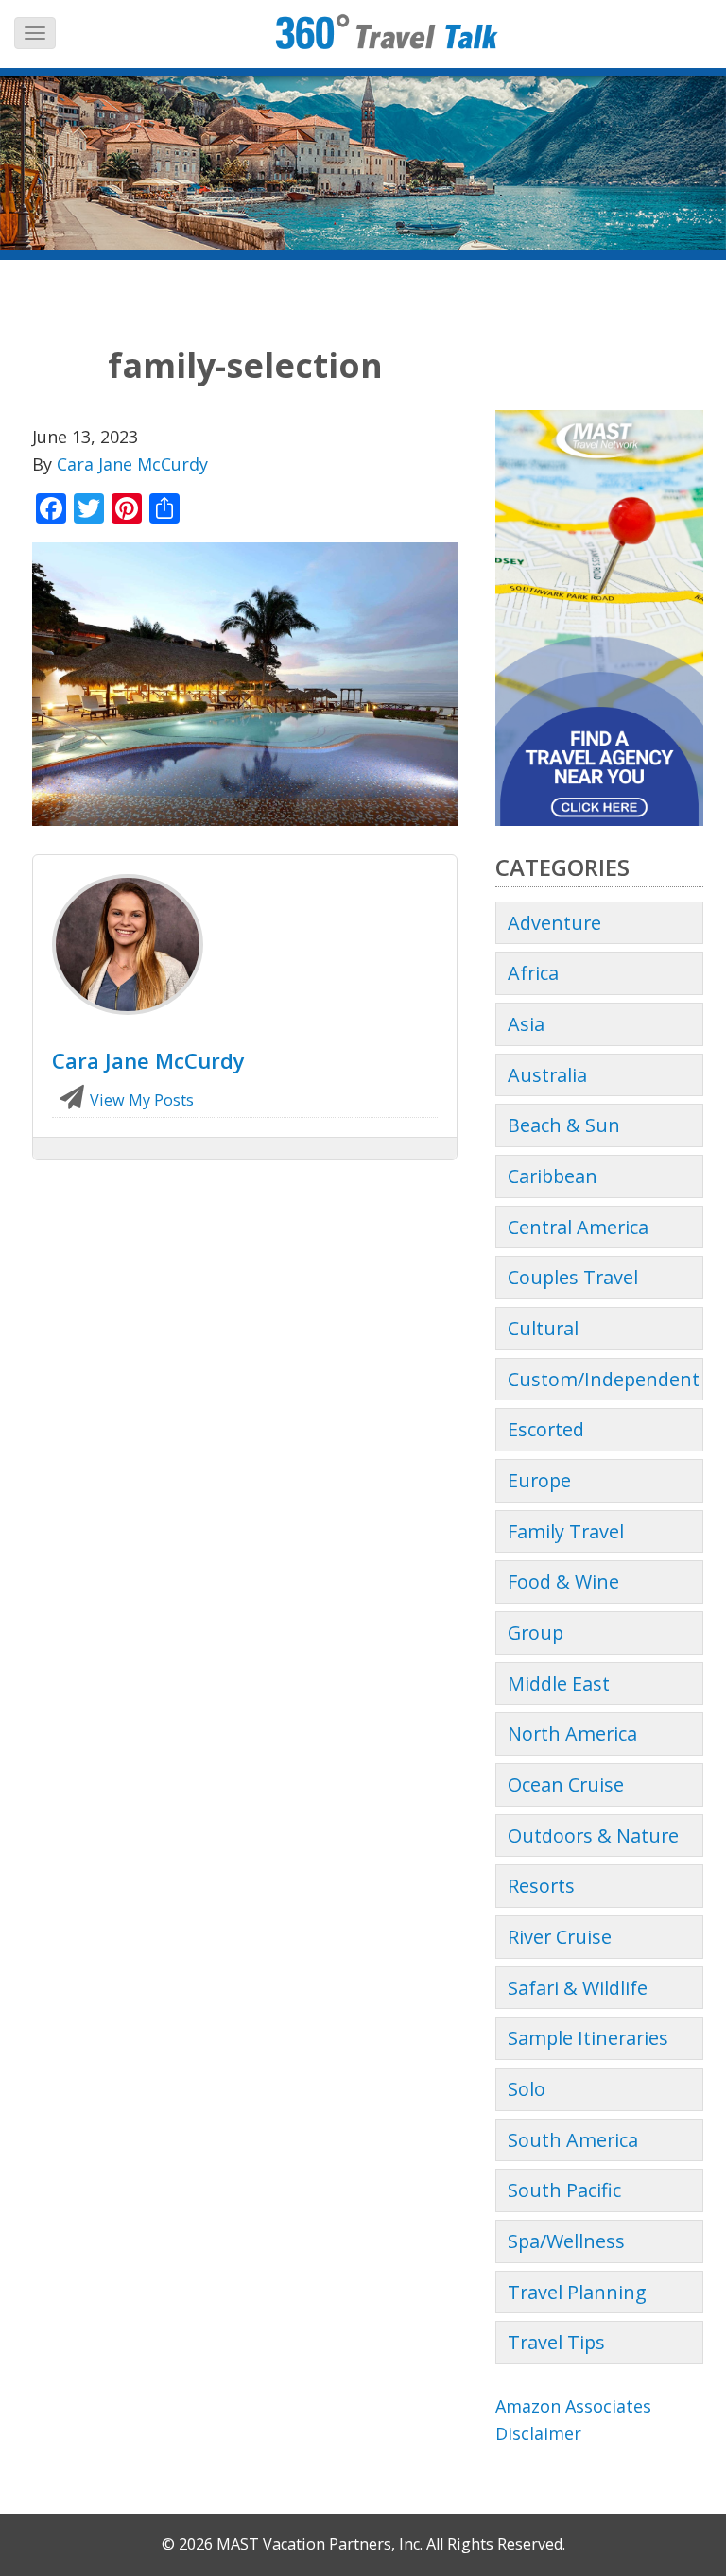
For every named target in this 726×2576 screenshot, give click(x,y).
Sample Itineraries (588, 2038)
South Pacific (564, 2190)
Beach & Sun (564, 1125)
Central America (578, 1227)
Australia (547, 1075)
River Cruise (560, 1937)
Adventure (554, 923)
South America (573, 2140)
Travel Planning (577, 2292)
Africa (533, 973)
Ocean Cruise (566, 1785)
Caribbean (553, 1176)
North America (572, 1734)
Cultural (543, 1328)
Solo (527, 2089)
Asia (526, 1024)
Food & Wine (563, 1581)
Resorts (541, 1886)
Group (536, 1632)
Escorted (546, 1429)
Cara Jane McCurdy (132, 464)
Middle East (559, 1683)
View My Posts (140, 1100)
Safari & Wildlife (578, 1988)
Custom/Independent (604, 1379)
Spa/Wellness (566, 2241)
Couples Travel (573, 1277)
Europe (539, 1480)
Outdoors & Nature (593, 1836)
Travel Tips (556, 2342)
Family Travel (566, 1531)
